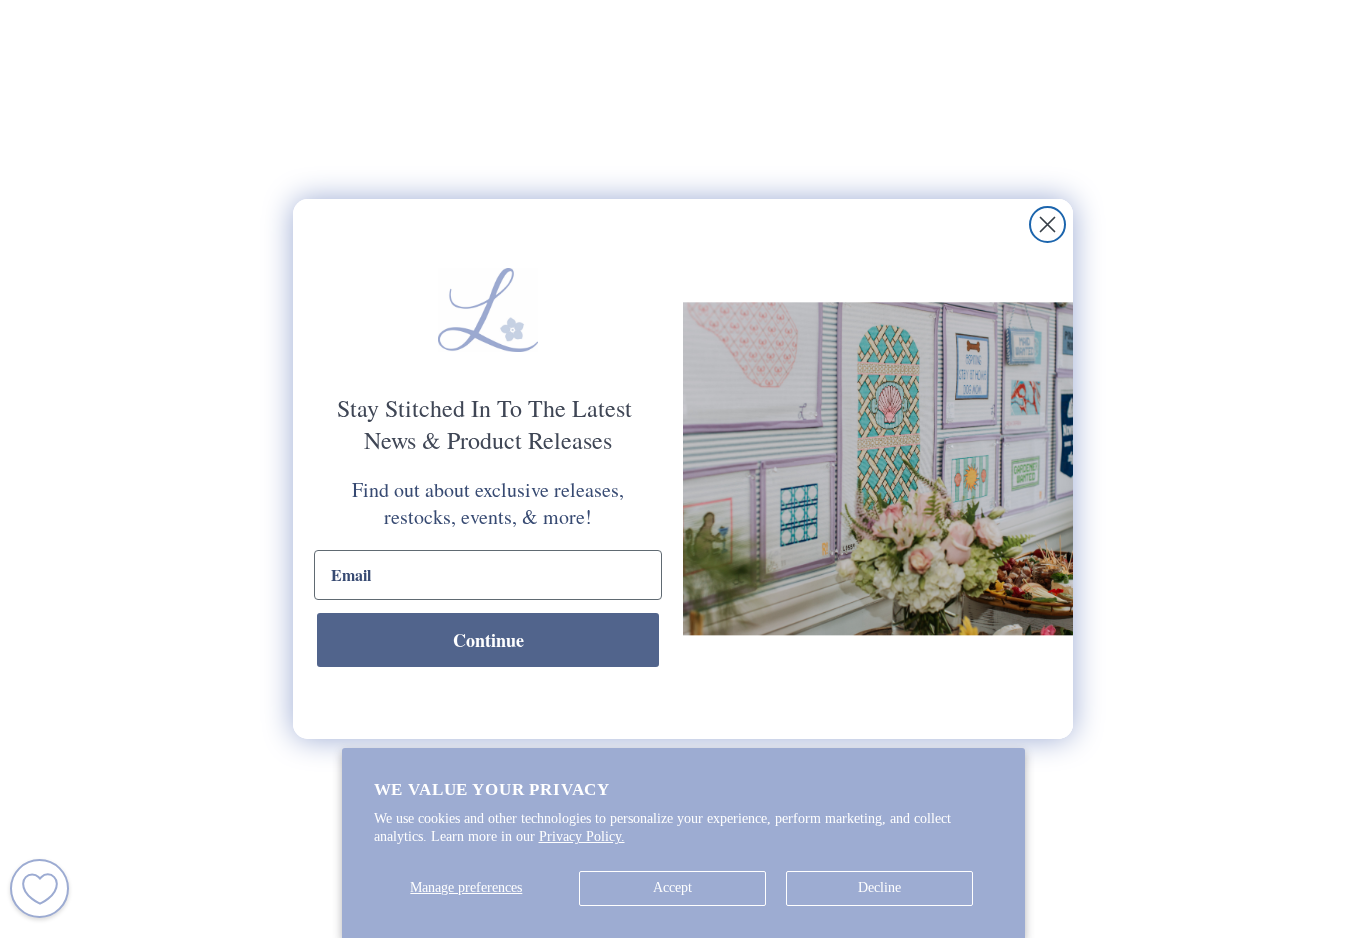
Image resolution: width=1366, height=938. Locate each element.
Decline (879, 887)
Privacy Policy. (582, 836)
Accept (672, 887)
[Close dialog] (1047, 224)
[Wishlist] (39, 888)
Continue (488, 640)
